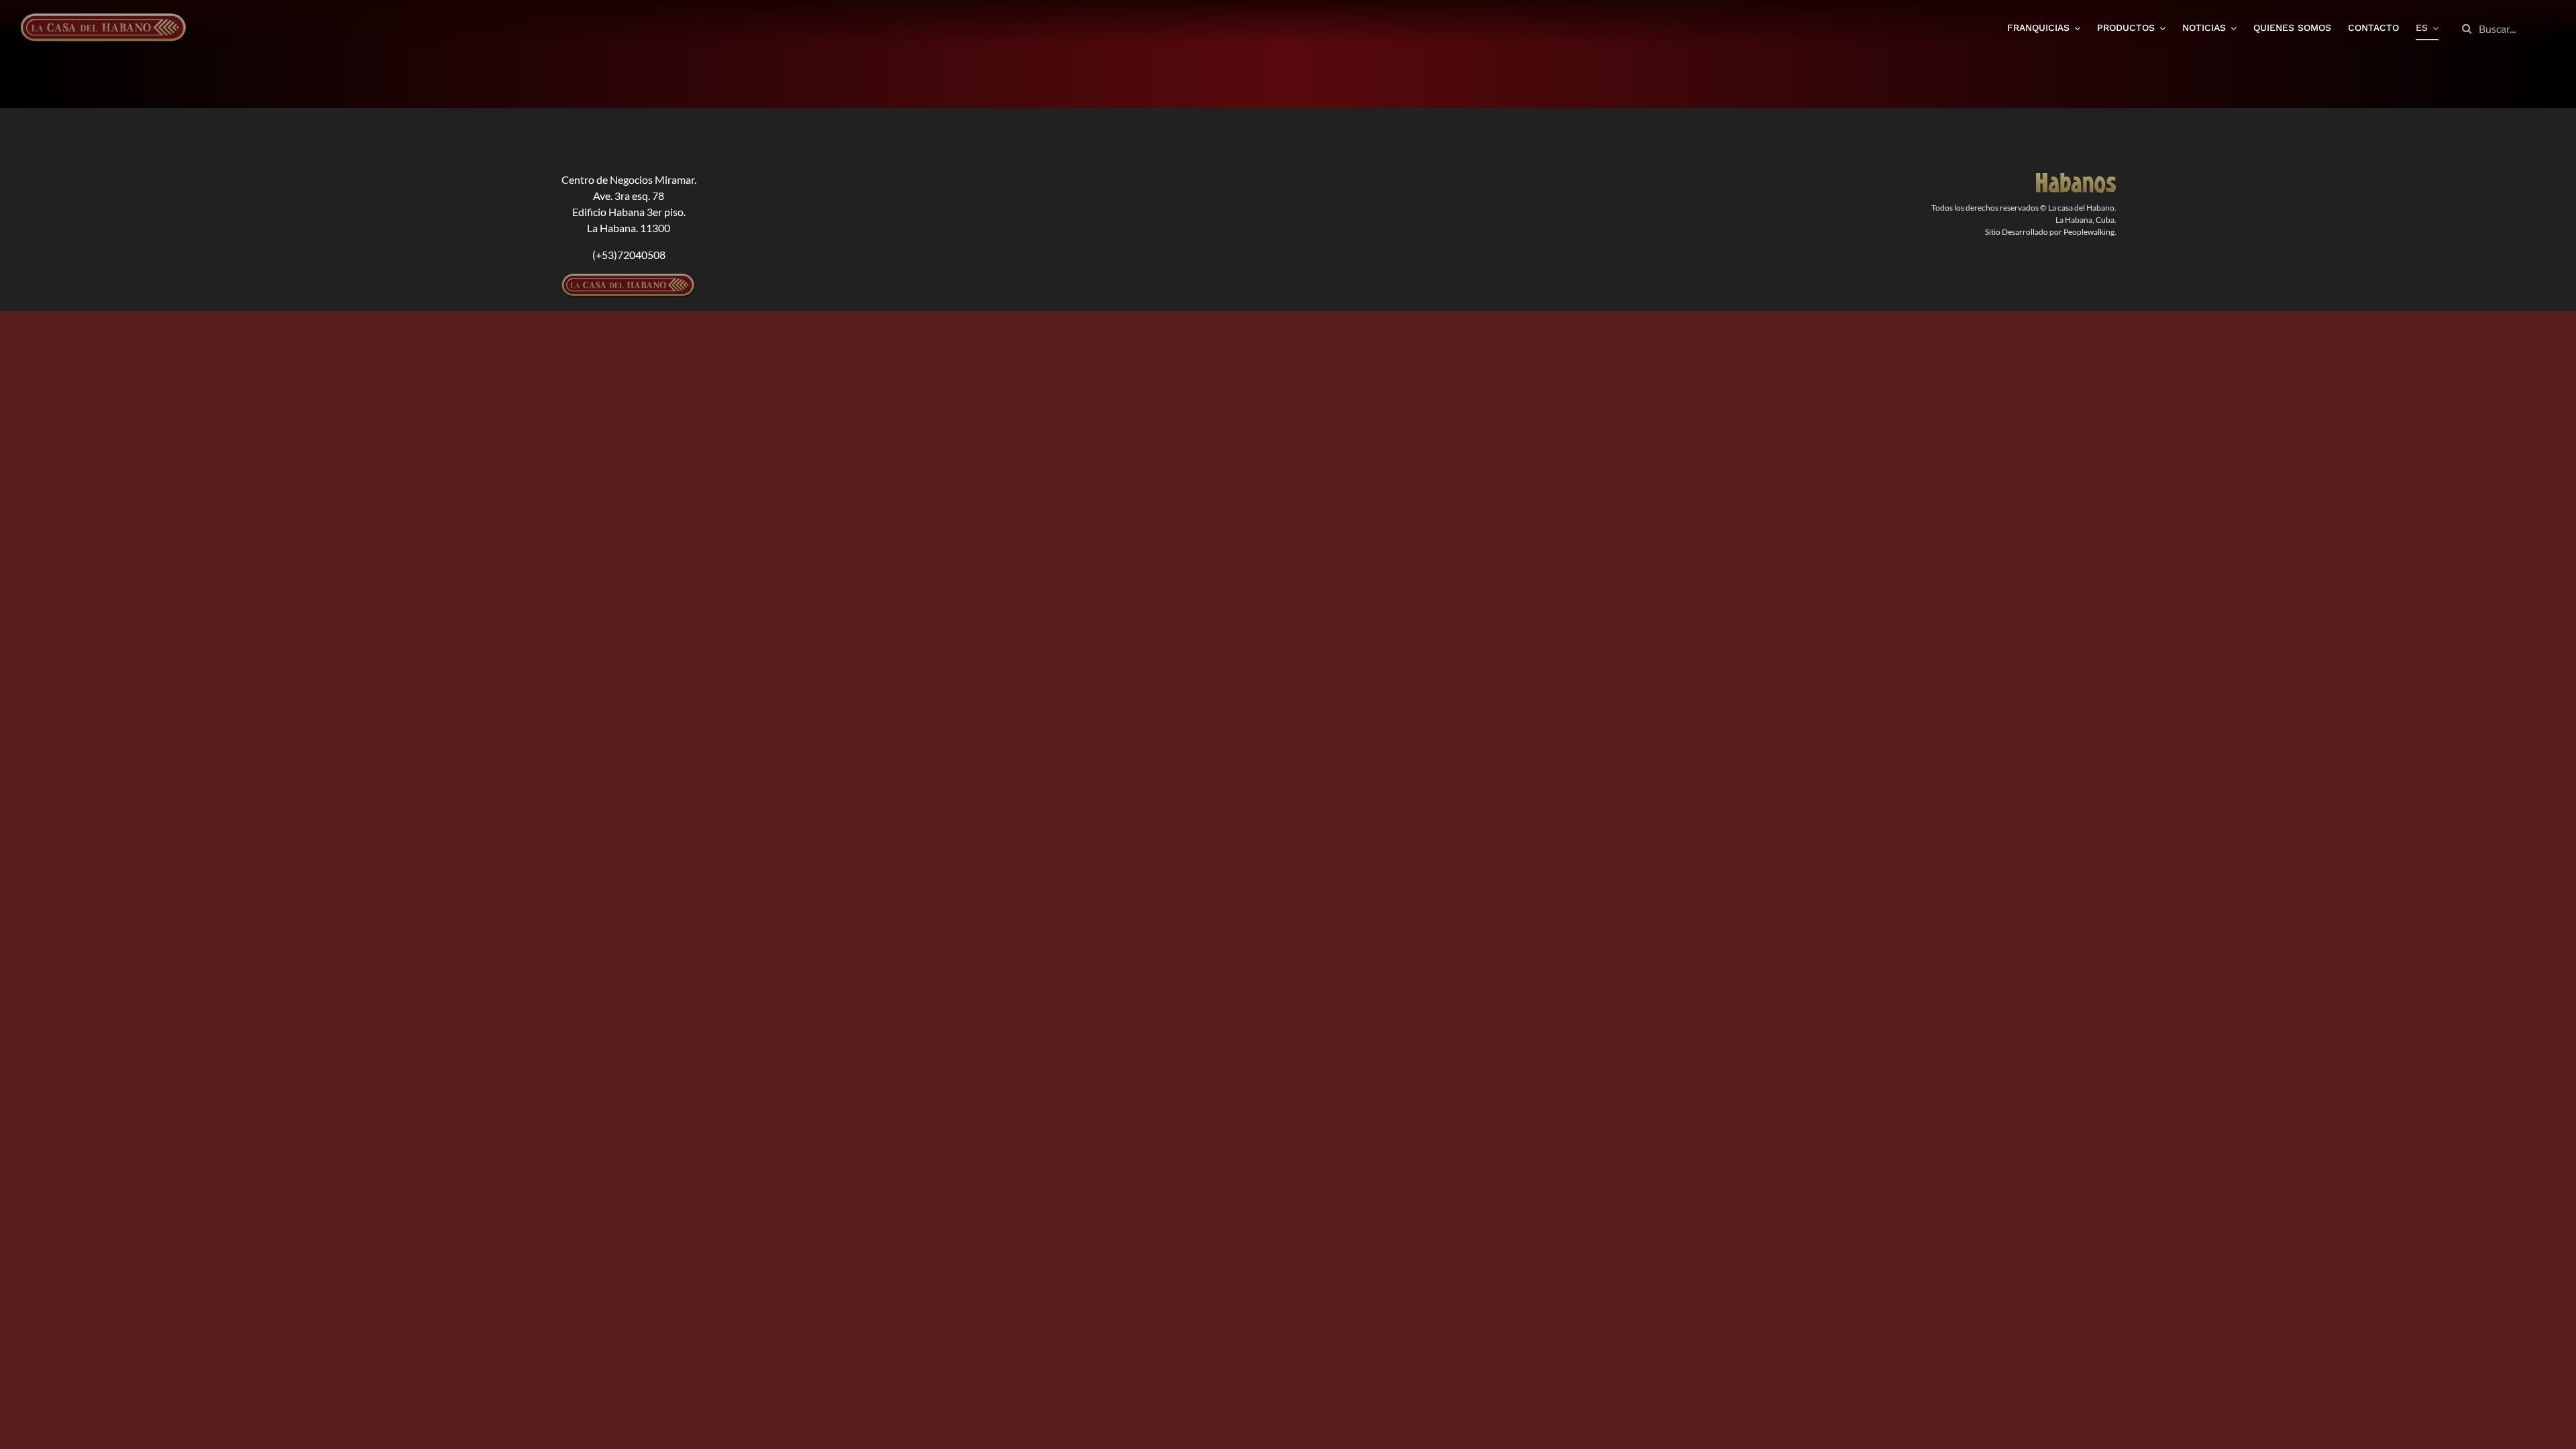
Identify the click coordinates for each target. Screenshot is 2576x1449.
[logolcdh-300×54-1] (629, 279)
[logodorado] (2076, 178)
